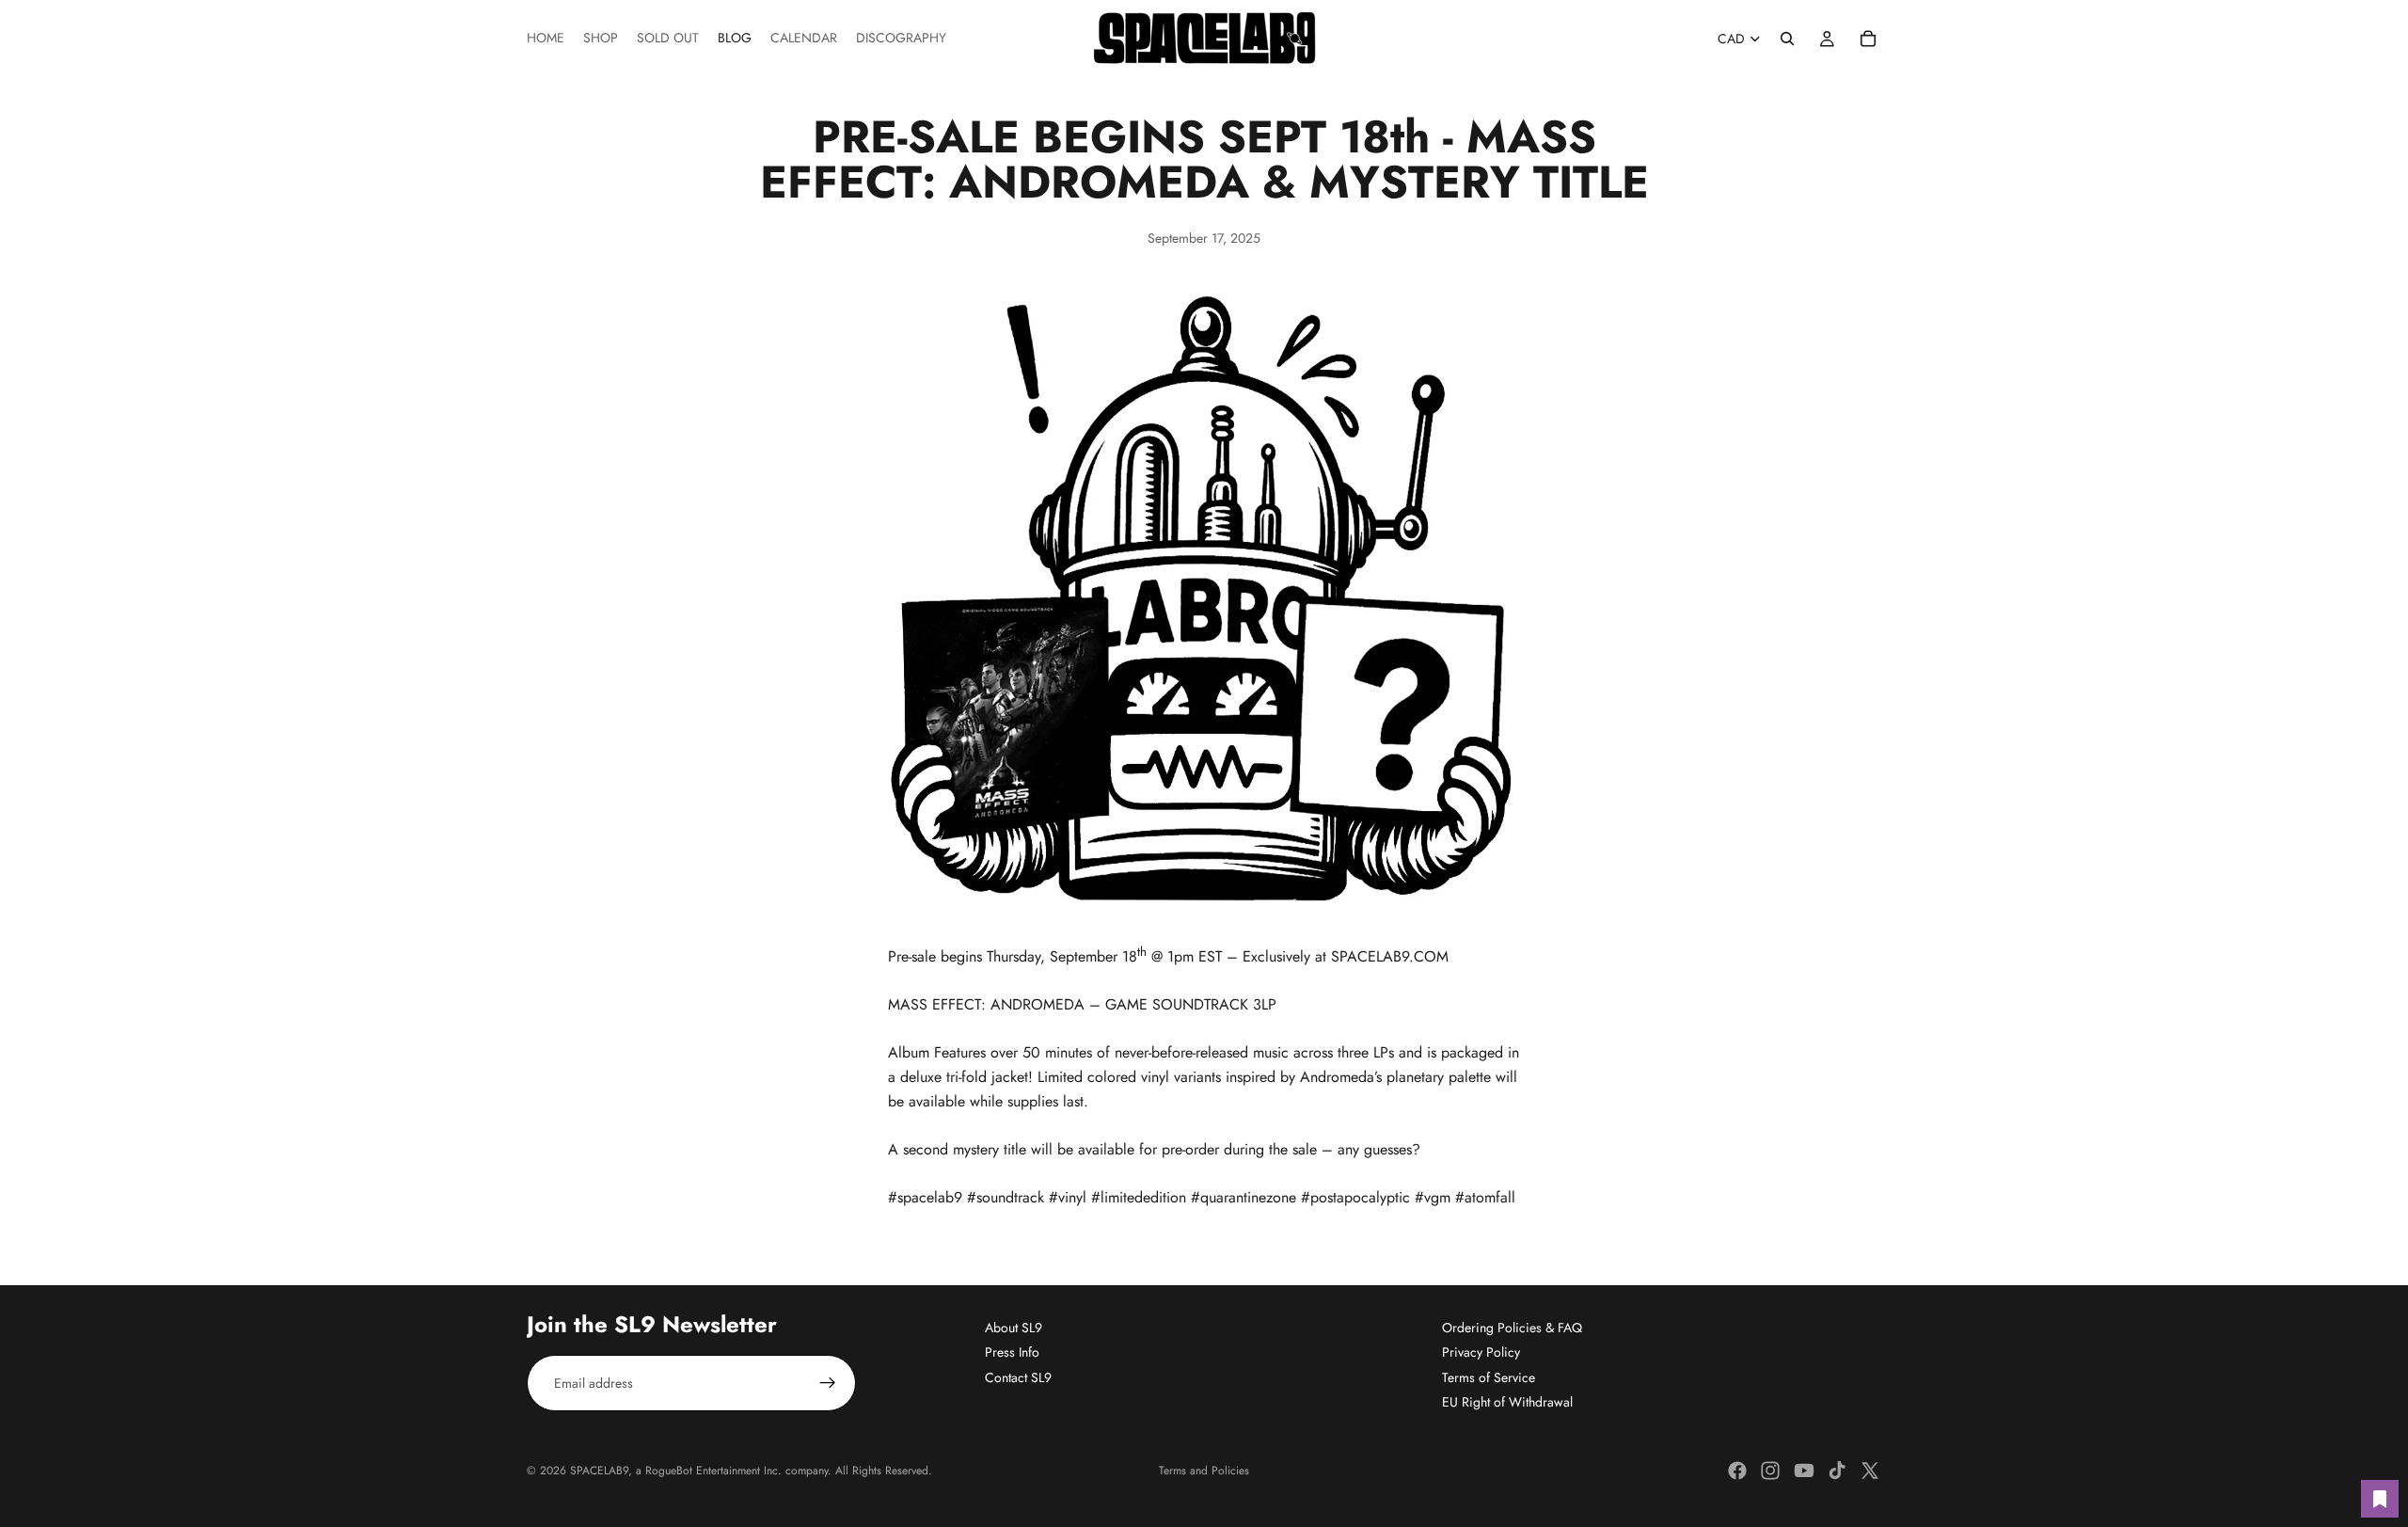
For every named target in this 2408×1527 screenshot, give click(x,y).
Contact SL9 (1018, 1376)
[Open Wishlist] (2380, 1499)
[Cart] (1868, 39)
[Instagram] (1770, 1471)
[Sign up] (828, 1383)
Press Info (1012, 1352)
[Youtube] (1804, 1471)
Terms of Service (1489, 1376)
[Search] (1787, 39)
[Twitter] (1870, 1471)
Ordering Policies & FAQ (1512, 1328)
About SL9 (1014, 1328)
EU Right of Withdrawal (1507, 1402)
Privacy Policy (1481, 1352)
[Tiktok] (1837, 1471)
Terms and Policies (1204, 1471)
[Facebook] (1737, 1471)
